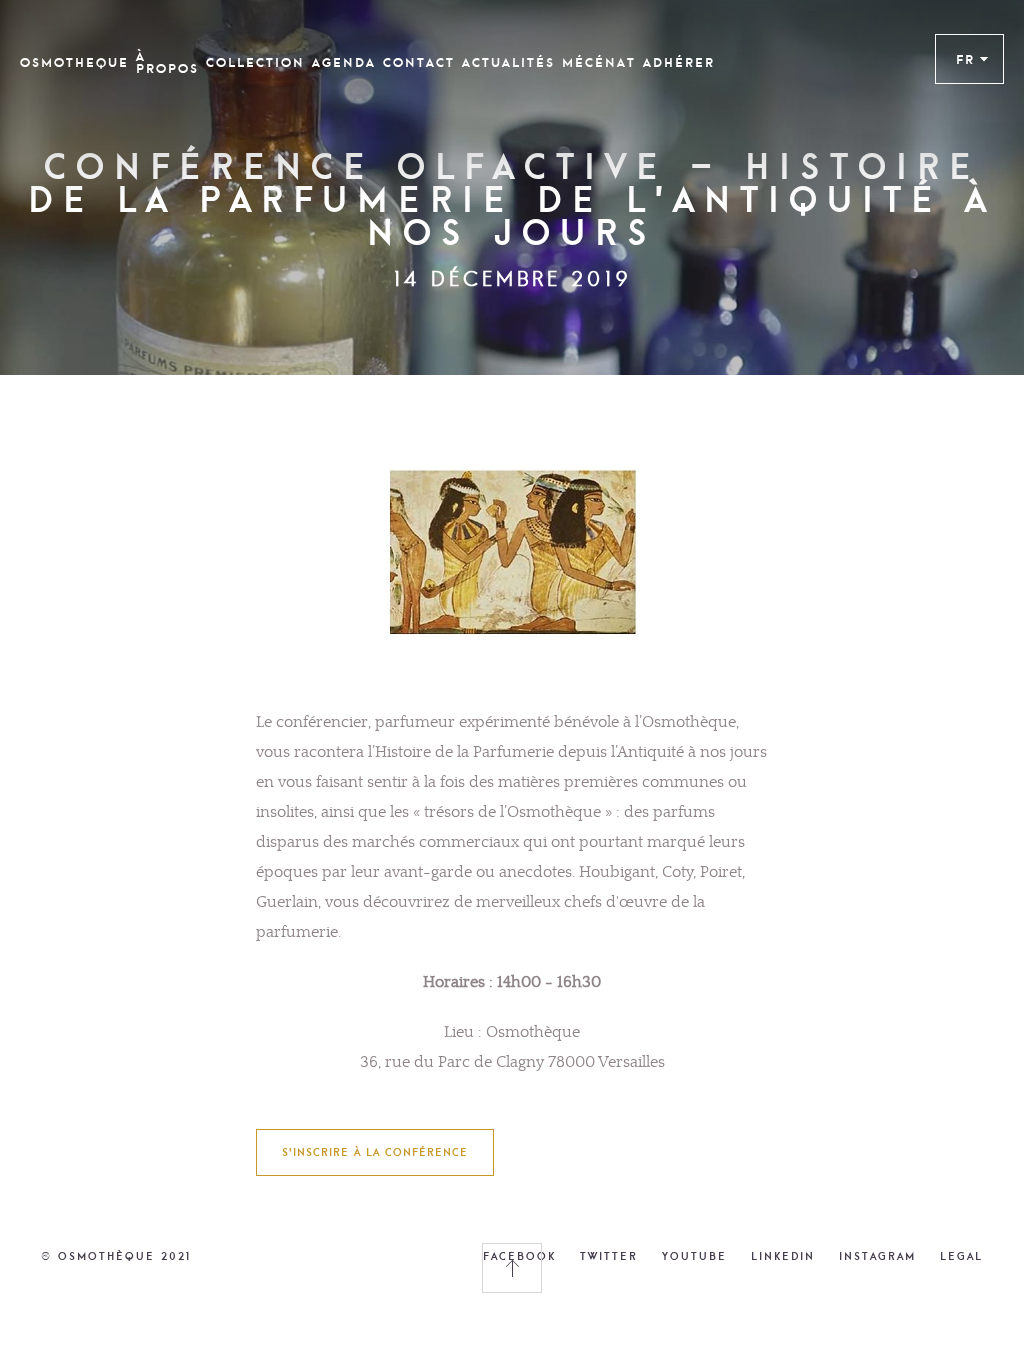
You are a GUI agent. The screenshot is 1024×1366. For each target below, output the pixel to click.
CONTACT (419, 63)
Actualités (508, 63)
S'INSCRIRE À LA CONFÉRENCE (375, 1152)
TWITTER (609, 1256)
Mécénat (599, 63)
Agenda (344, 63)
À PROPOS (167, 63)
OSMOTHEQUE (74, 63)
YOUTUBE (694, 1256)
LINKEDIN (783, 1256)
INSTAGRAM (877, 1256)
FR (965, 59)
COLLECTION (255, 63)
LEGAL (961, 1256)
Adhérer (679, 63)
